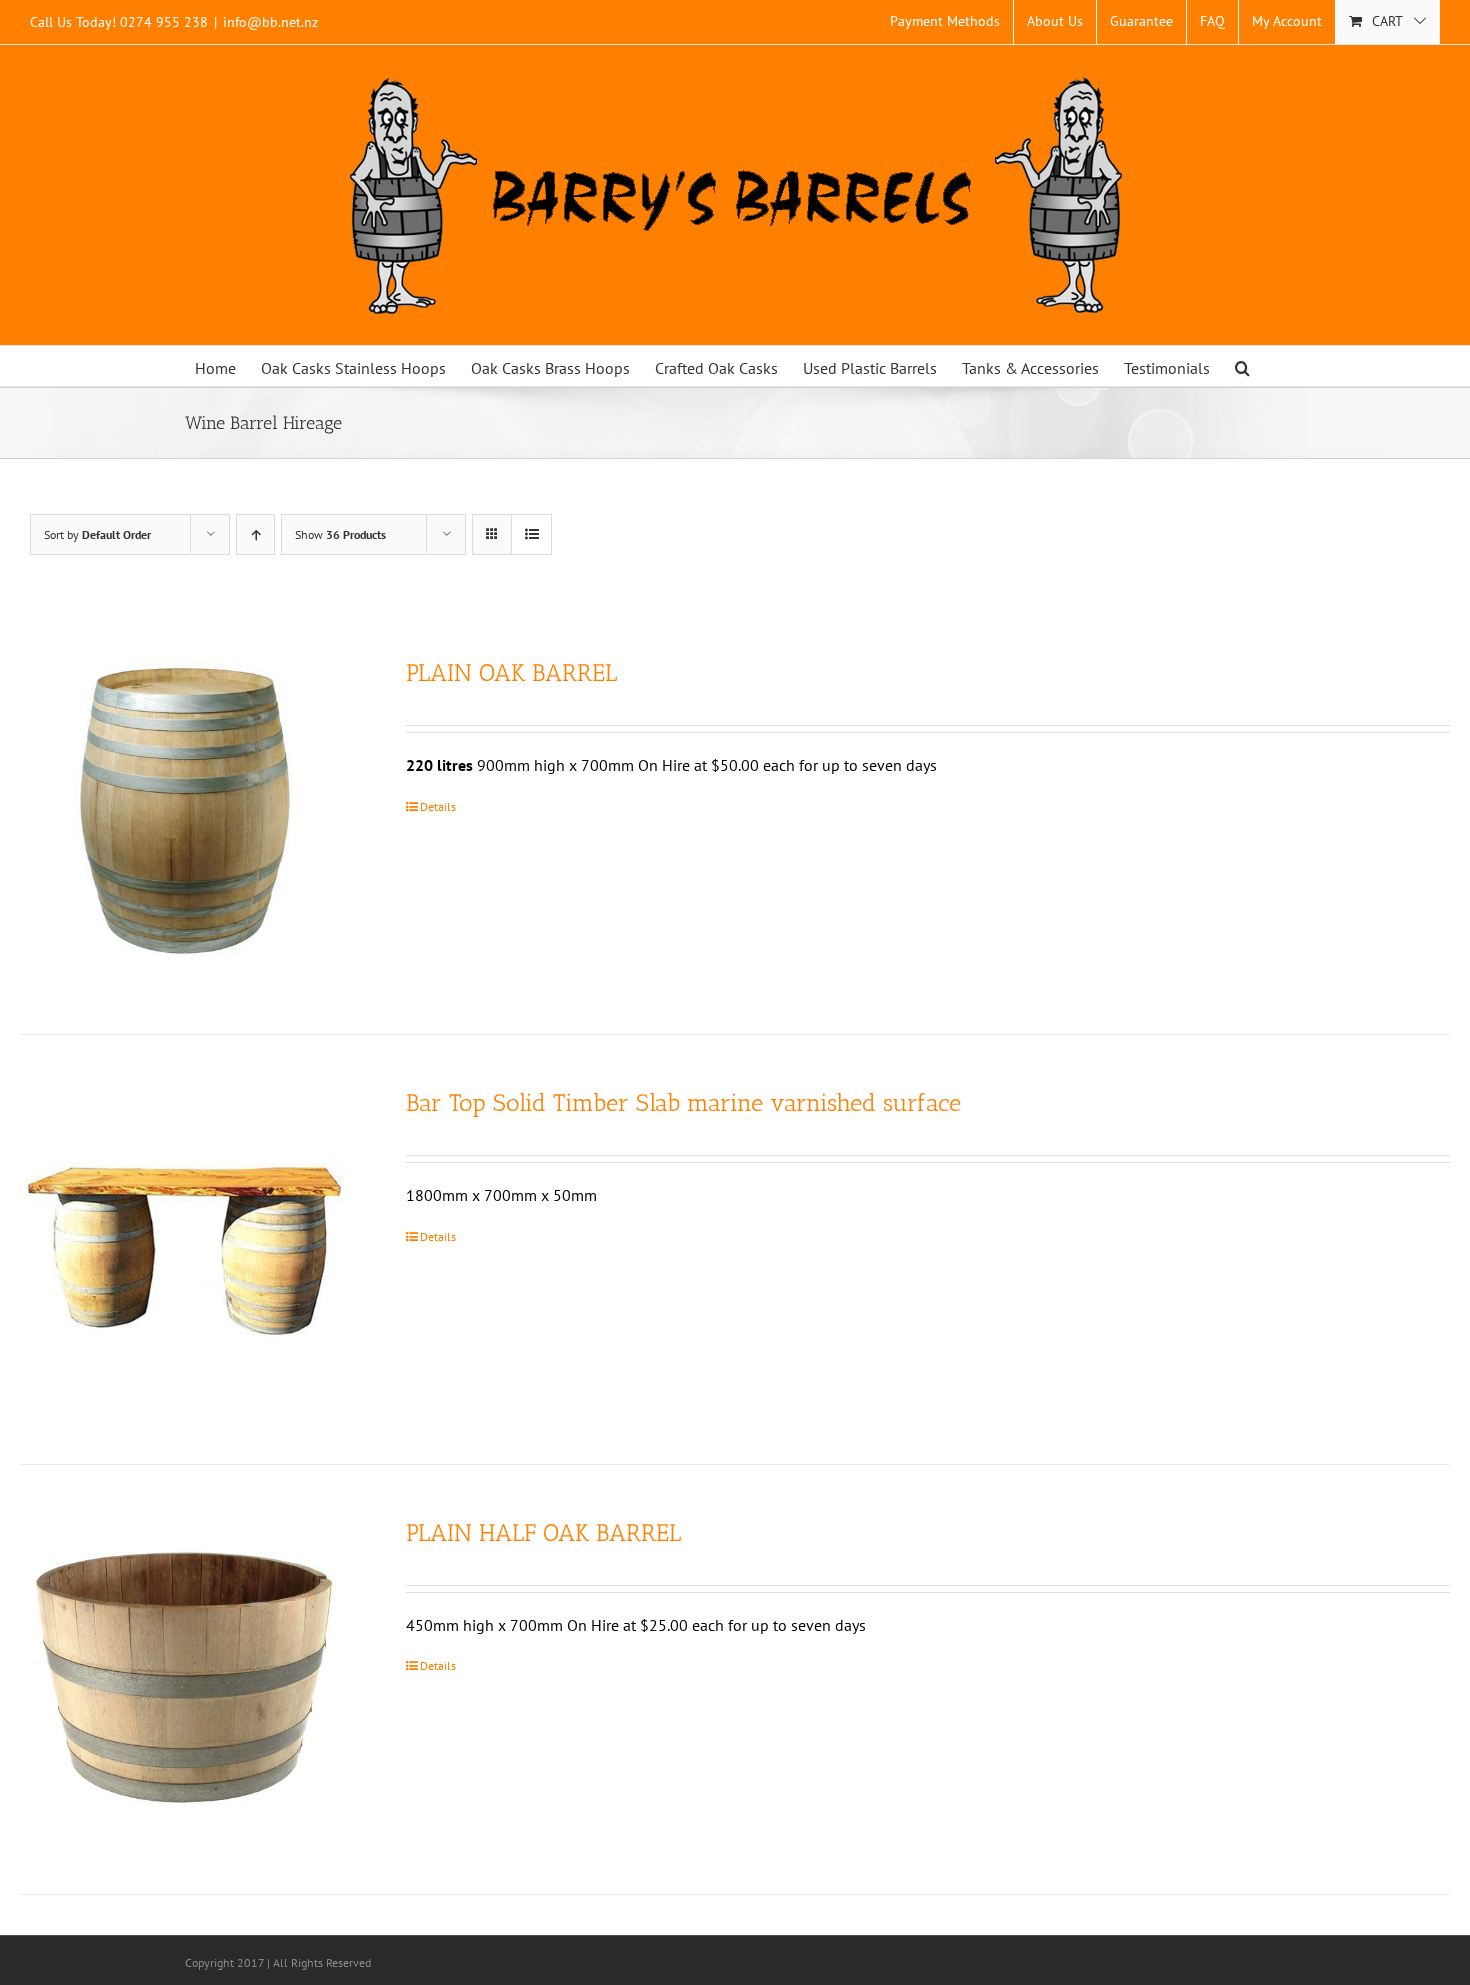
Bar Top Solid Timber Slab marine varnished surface (683, 1102)
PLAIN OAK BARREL (511, 672)
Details (438, 806)
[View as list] (531, 534)
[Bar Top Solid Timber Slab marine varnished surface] (184, 1249)
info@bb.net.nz (270, 22)
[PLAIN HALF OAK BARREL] (184, 1679)
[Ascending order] (255, 534)
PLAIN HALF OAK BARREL (543, 1532)
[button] (1242, 366)
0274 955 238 (164, 22)
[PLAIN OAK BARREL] (184, 819)
